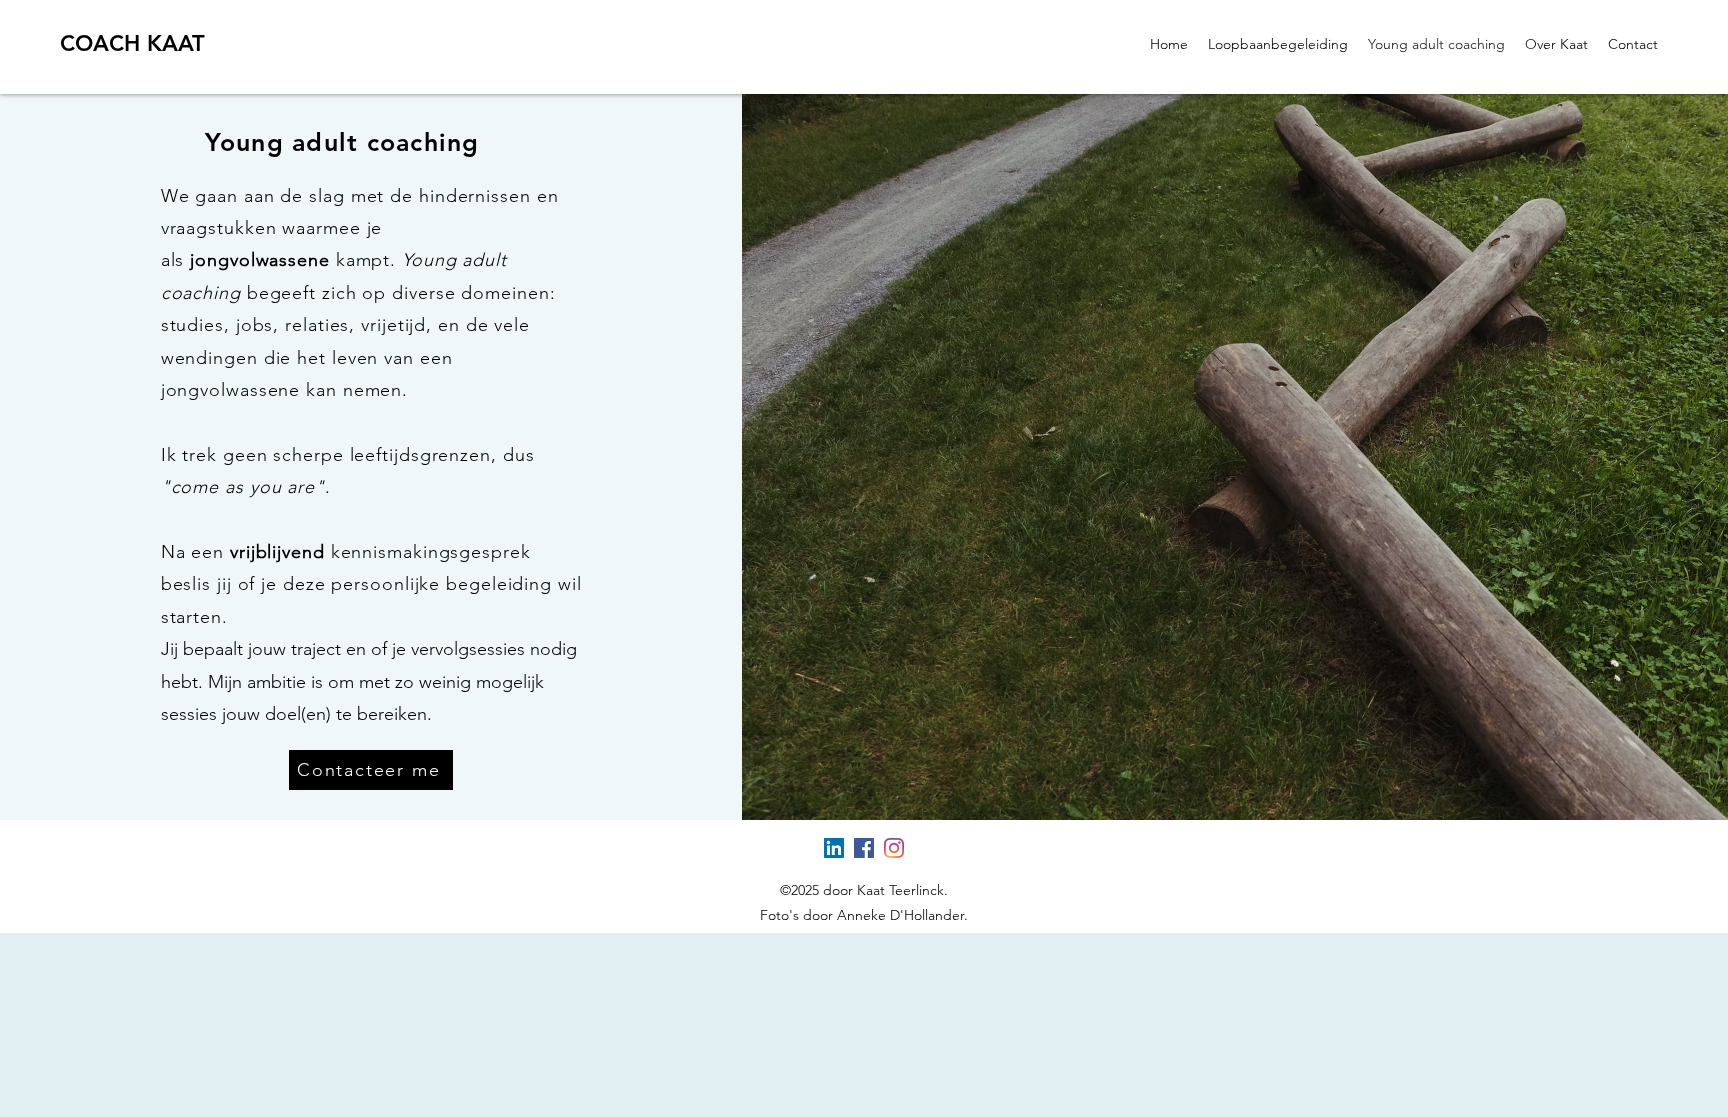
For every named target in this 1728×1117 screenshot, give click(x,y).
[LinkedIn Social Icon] (834, 848)
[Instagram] (894, 848)
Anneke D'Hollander (900, 915)
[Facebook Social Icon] (864, 848)
